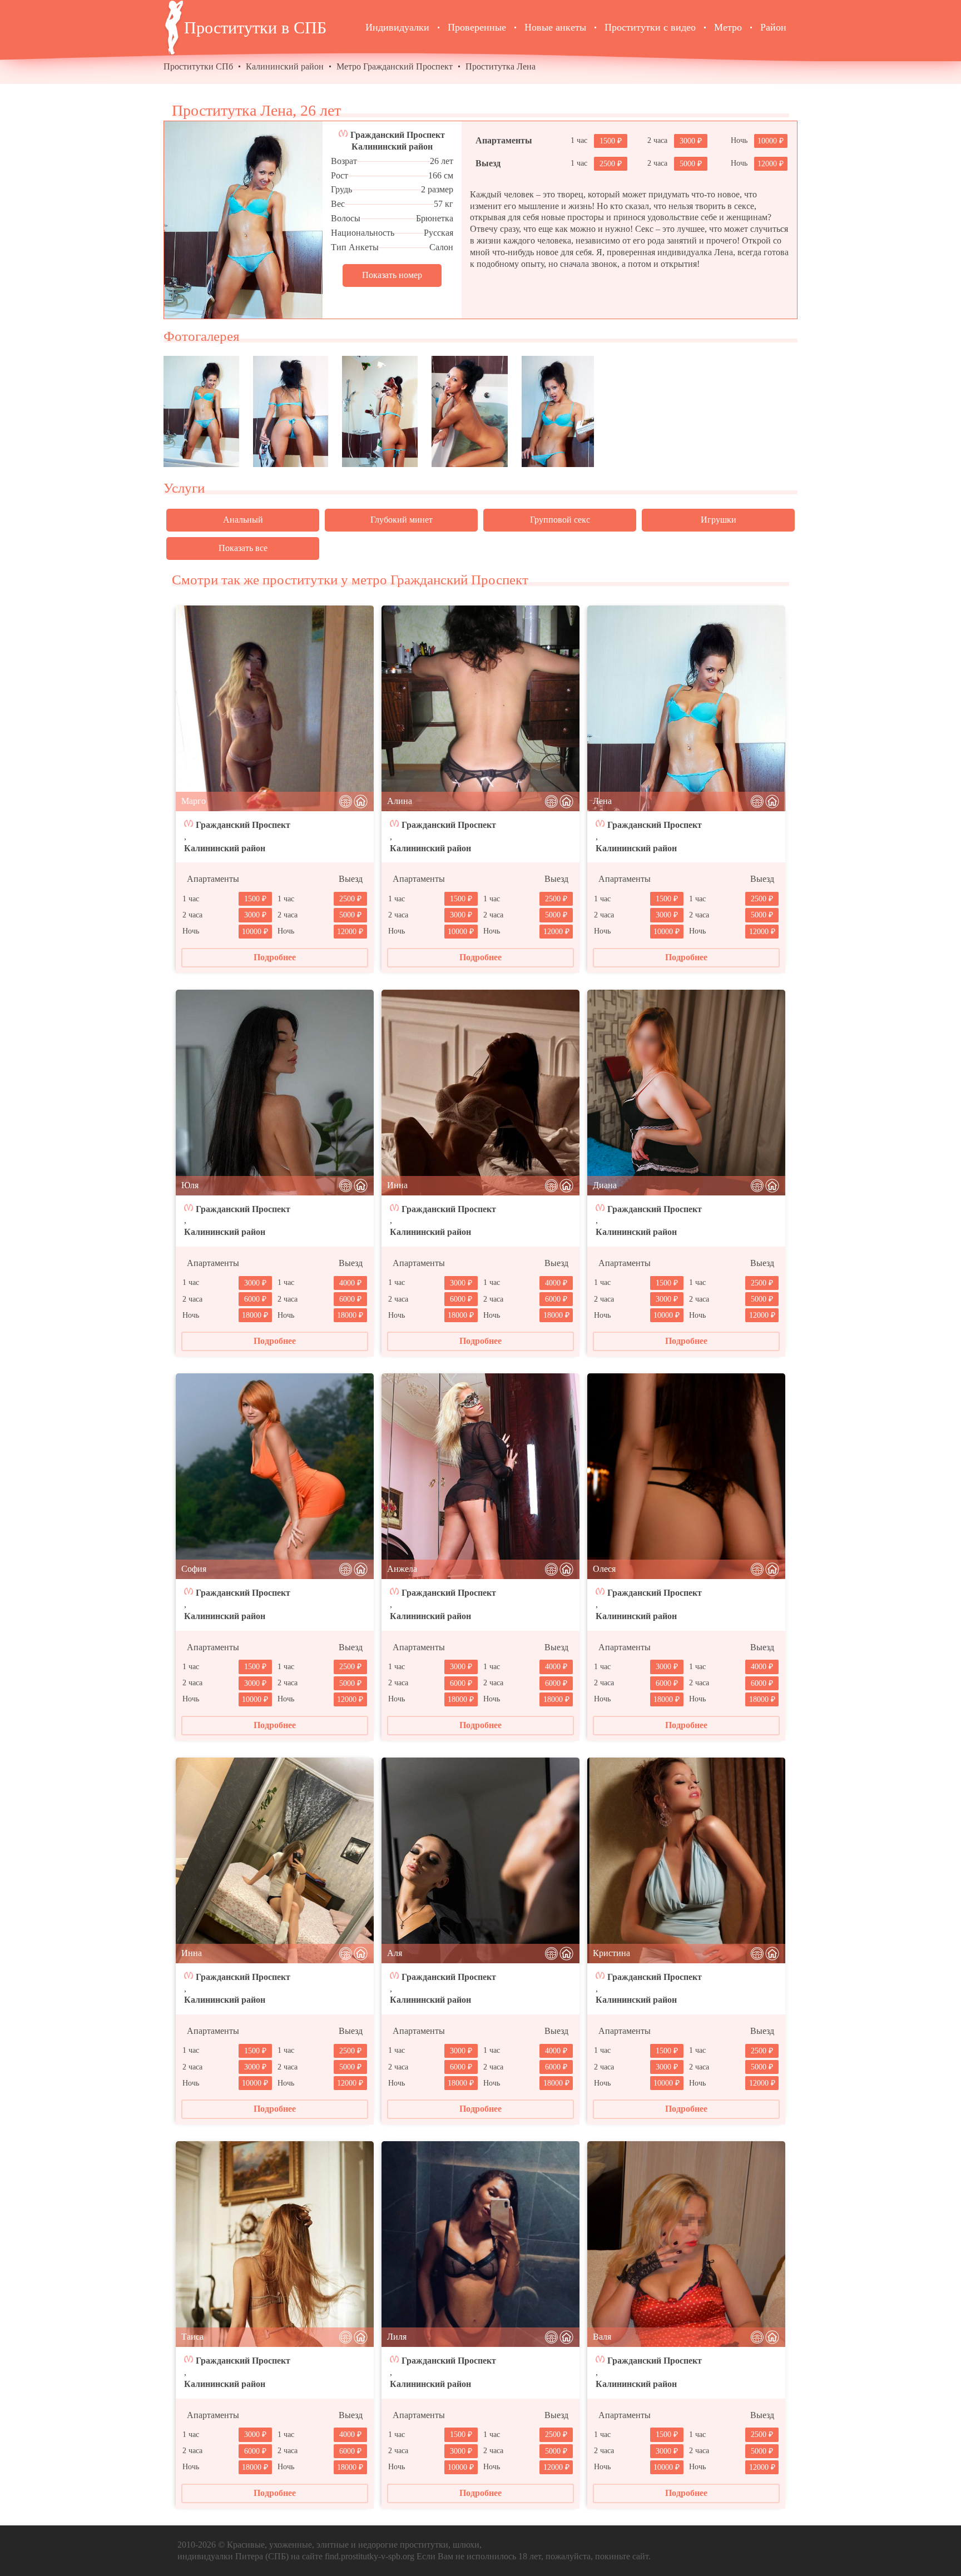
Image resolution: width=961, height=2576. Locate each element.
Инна (397, 1185)
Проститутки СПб (198, 66)
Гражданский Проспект (398, 135)
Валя (602, 2337)
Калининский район (285, 66)
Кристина (611, 1953)
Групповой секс (560, 520)
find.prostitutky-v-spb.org (370, 2556)
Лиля (397, 2337)
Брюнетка (435, 218)
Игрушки (719, 520)
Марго (194, 801)
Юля (190, 1185)
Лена (602, 801)
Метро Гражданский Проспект (395, 66)
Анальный (243, 520)
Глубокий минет (402, 520)
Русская (439, 233)
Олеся (604, 1569)
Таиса (192, 2337)
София (194, 1569)
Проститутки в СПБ (255, 28)
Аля (395, 1953)
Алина (400, 801)
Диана (605, 1185)
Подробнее (275, 957)
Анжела (402, 1569)
